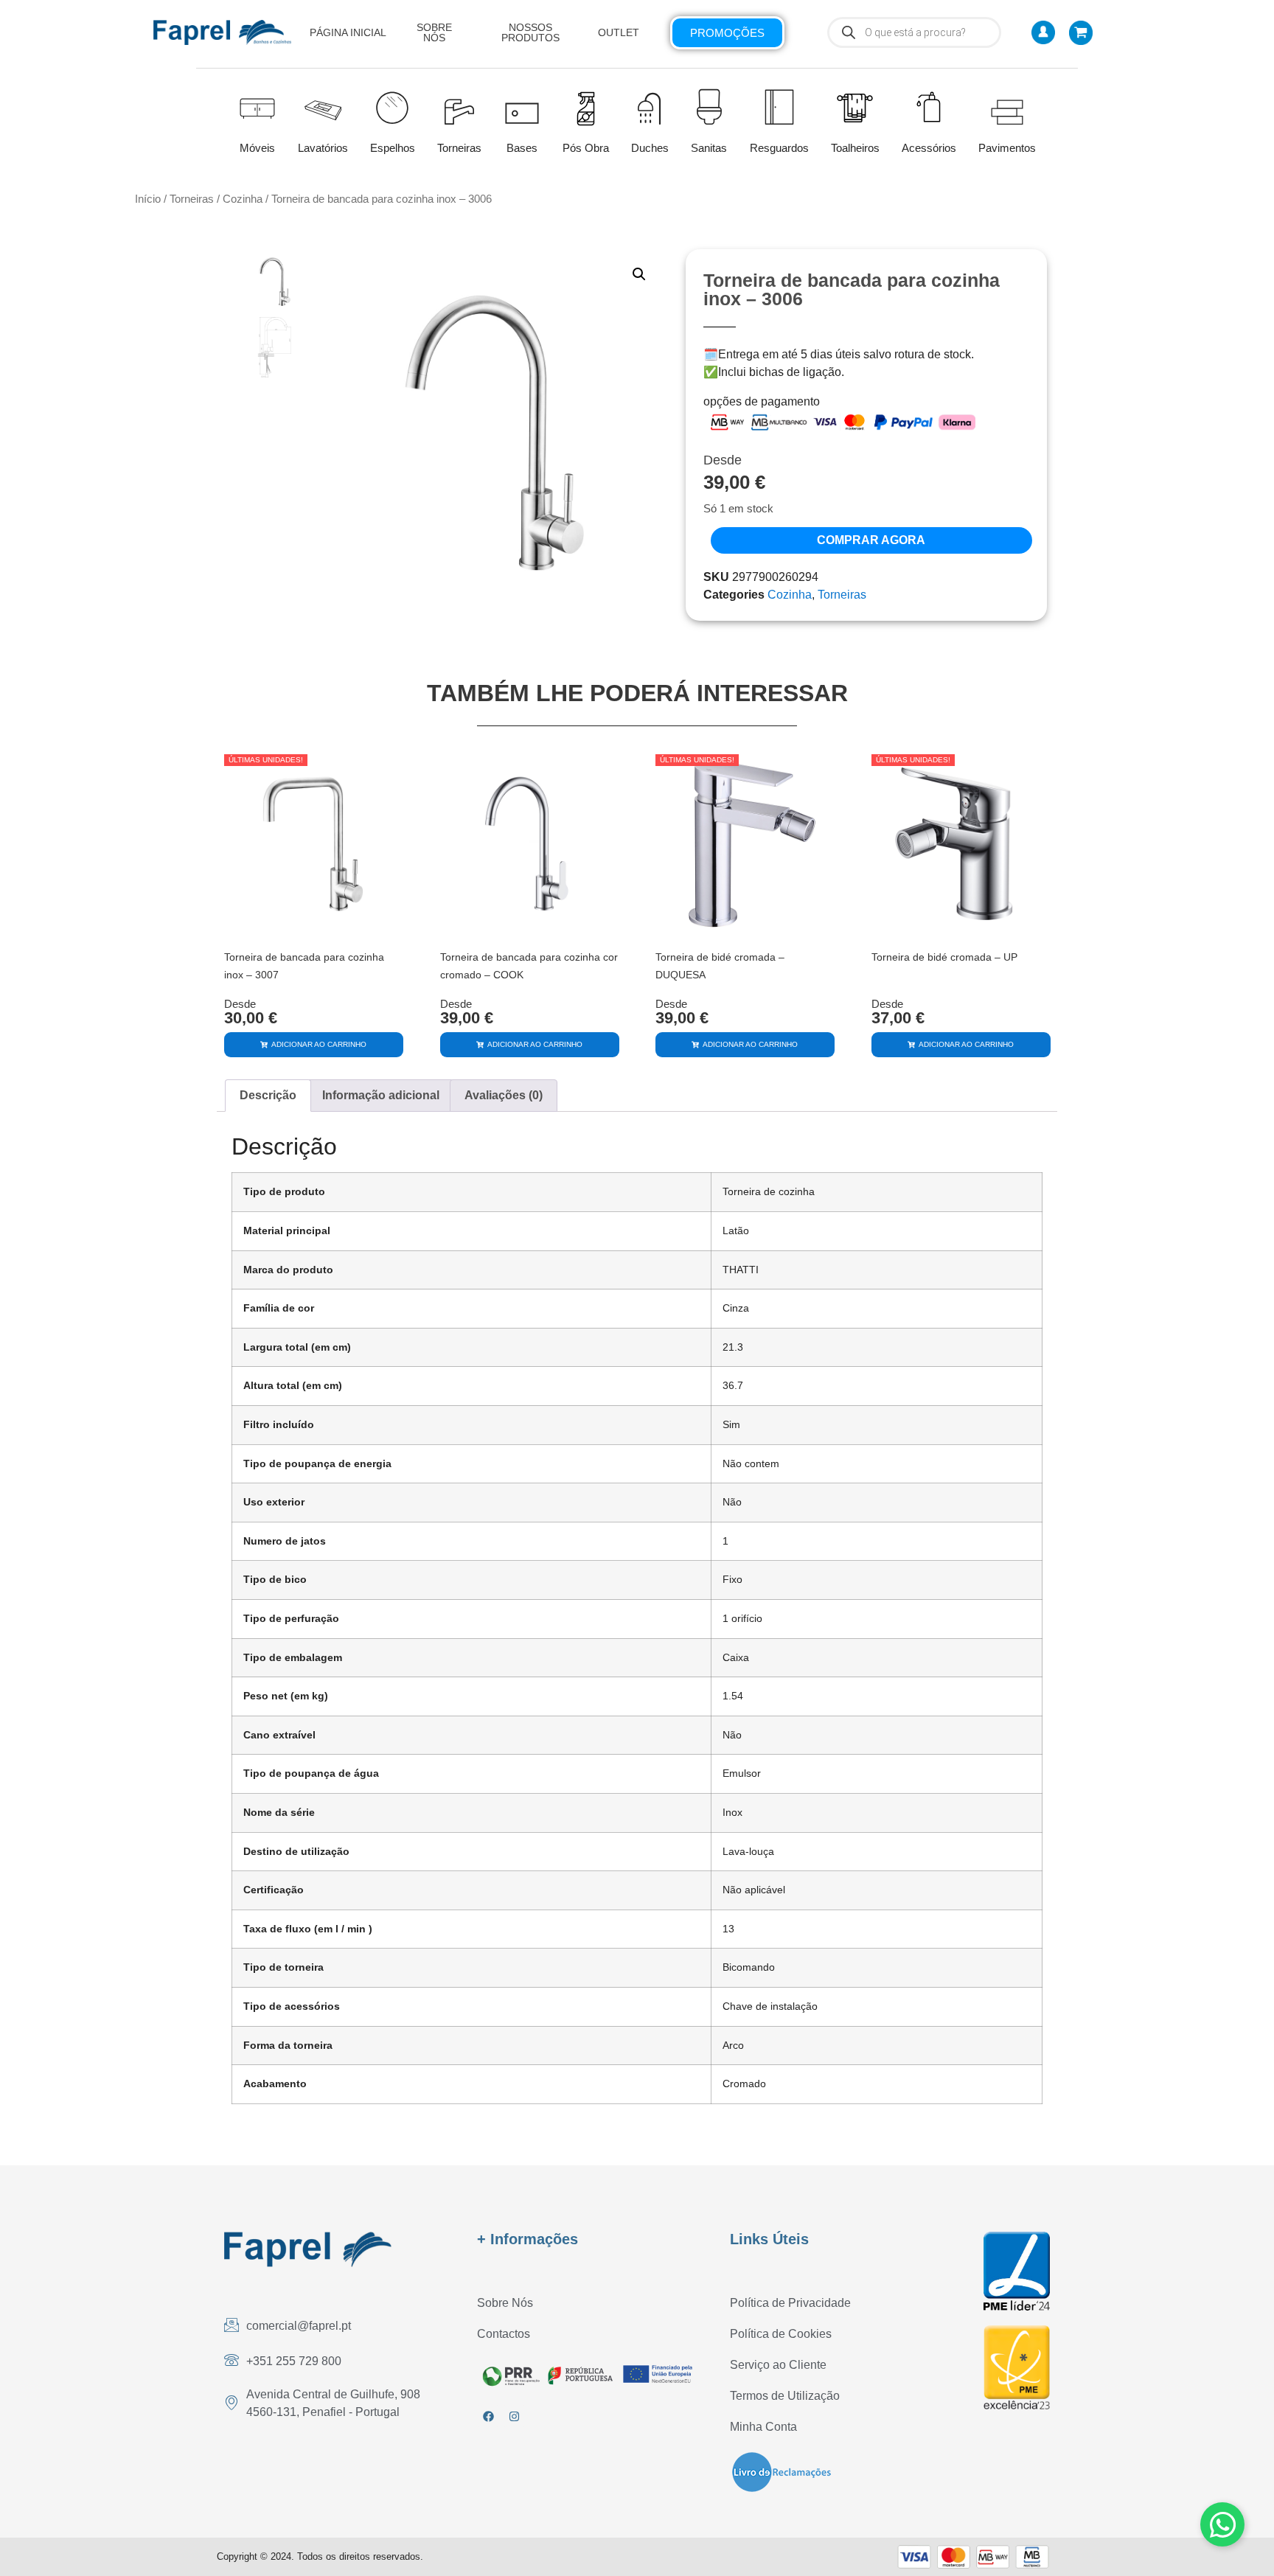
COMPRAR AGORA (871, 540)
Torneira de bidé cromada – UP (944, 957)
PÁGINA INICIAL (348, 32)
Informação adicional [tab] (381, 1095)
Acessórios (929, 148)
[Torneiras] (459, 106)
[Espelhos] (392, 106)
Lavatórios (323, 148)
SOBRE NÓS (434, 32)
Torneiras (459, 148)
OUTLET (619, 32)
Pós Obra (586, 148)
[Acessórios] (929, 107)
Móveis (257, 148)
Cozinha (243, 199)
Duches (650, 148)
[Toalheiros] (855, 108)
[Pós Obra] (586, 109)
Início (148, 199)
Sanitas (709, 148)
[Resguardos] (779, 106)
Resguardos (779, 148)
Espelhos (393, 148)
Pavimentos (1007, 148)
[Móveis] (257, 106)
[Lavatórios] (323, 106)
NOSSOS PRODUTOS (530, 32)
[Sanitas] (709, 106)
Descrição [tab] (268, 1095)
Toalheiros (855, 148)
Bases (522, 148)
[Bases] (522, 106)
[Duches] (650, 106)
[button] (639, 274)
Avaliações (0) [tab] (504, 1095)
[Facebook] (488, 2416)
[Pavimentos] (1007, 106)
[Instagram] (514, 2416)
